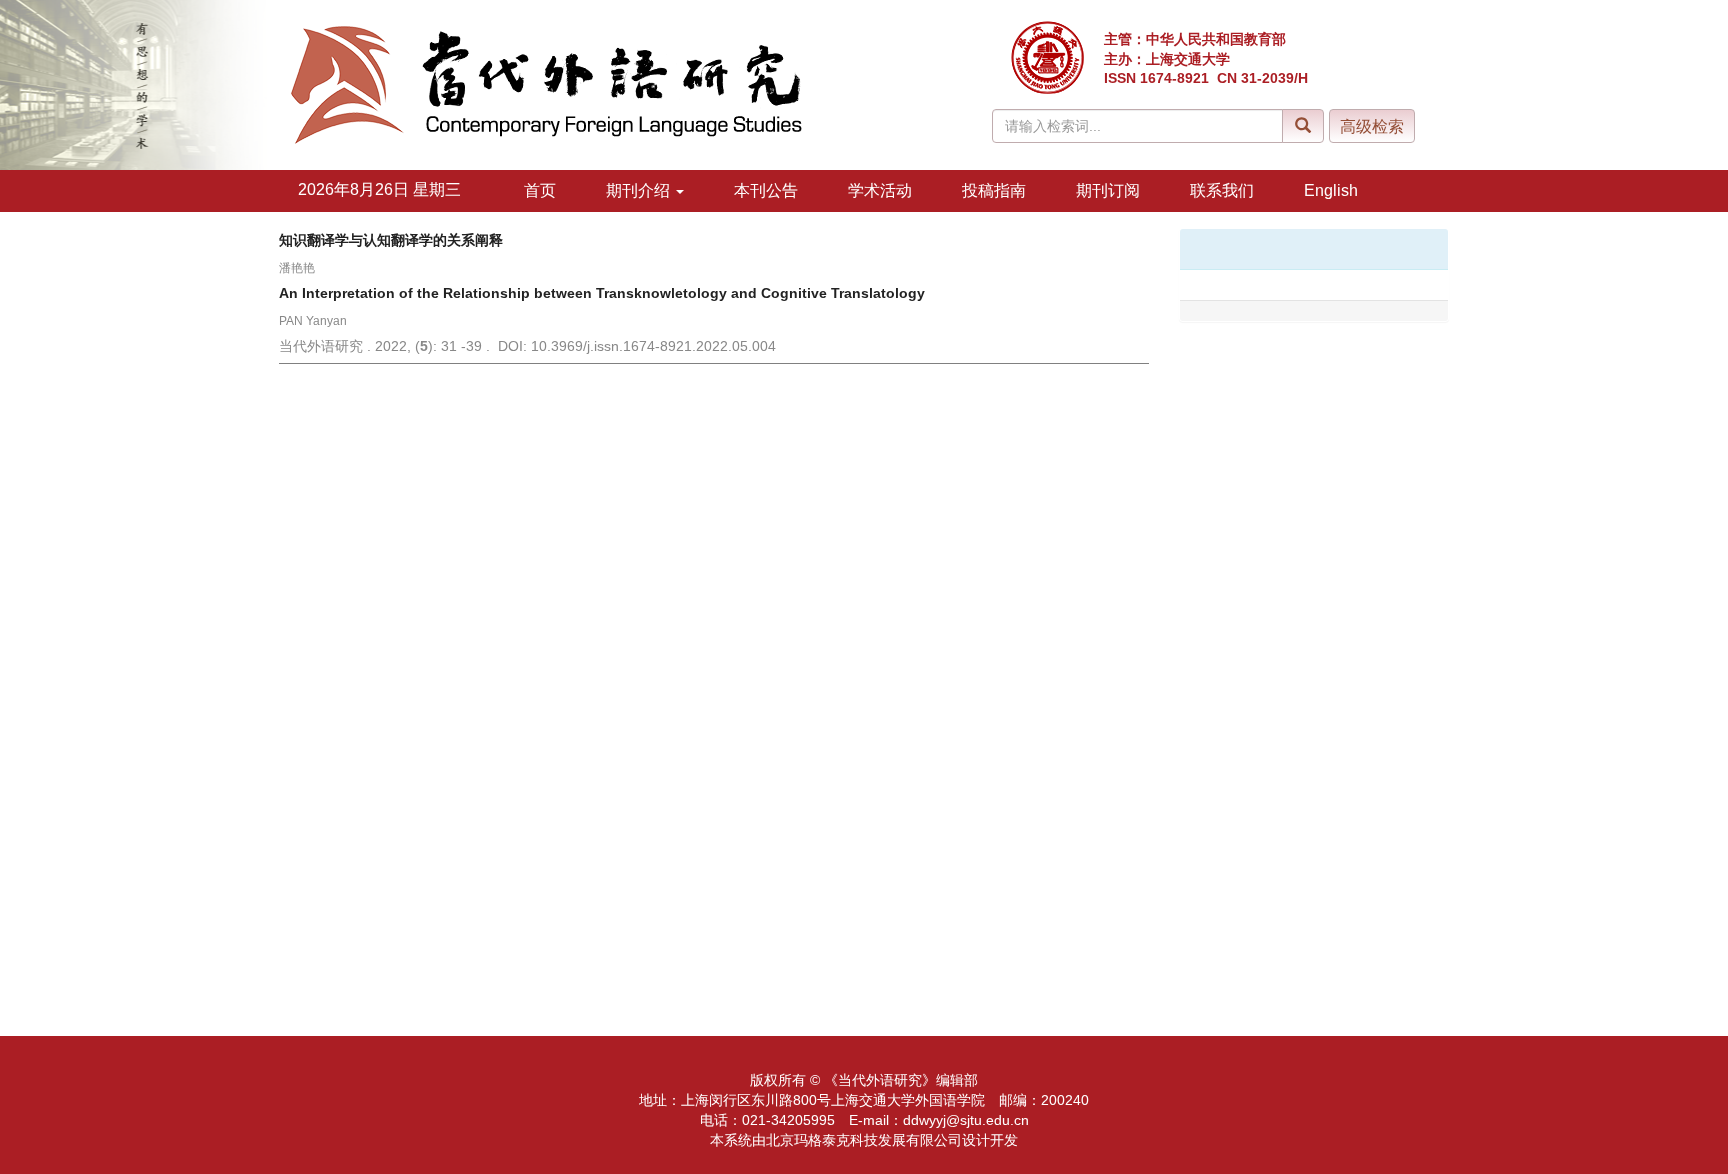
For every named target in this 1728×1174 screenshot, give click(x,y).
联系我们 (1222, 190)
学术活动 (880, 190)
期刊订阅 (1108, 190)
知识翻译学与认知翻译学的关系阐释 (391, 240)
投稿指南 (994, 190)
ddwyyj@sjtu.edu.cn (966, 1120)
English (1331, 190)
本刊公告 (766, 190)
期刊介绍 (640, 190)
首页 (540, 190)
